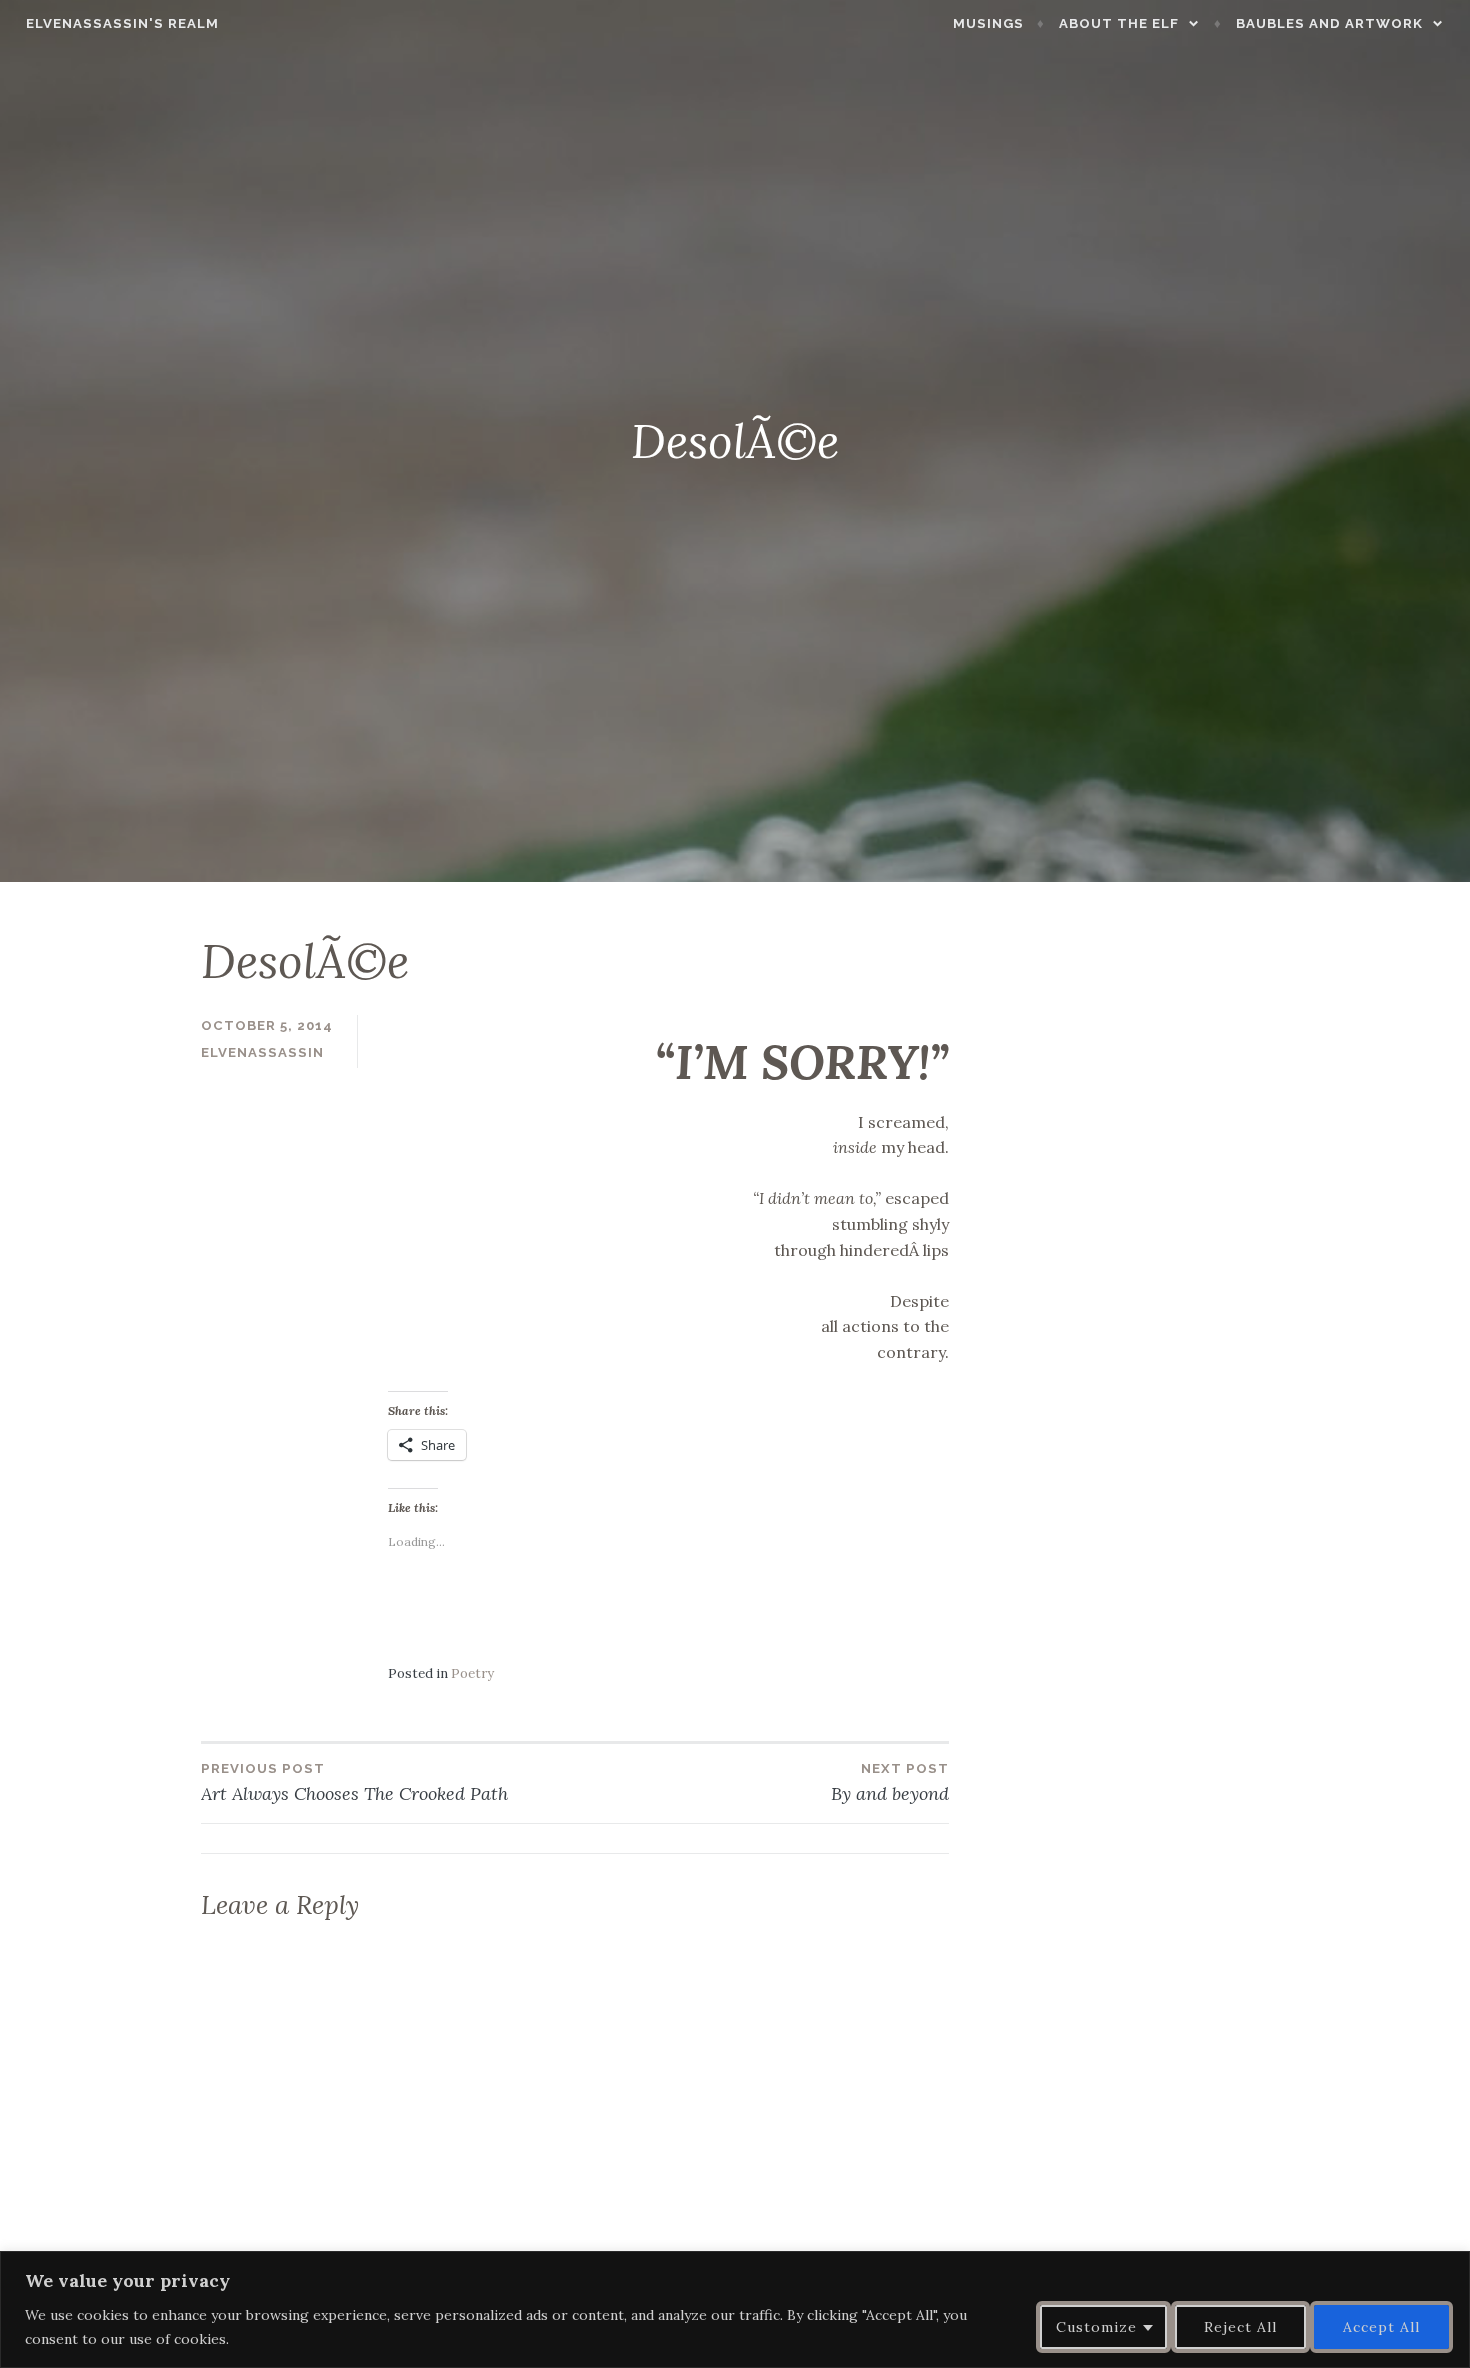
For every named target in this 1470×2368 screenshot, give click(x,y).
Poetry (472, 1673)
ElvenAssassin (262, 1052)
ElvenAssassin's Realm (122, 23)
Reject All (1240, 2327)
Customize (1096, 2327)
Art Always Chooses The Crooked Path (354, 1782)
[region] (735, 2309)
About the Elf (1119, 23)
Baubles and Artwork (1329, 23)
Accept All (1381, 2327)
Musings (988, 23)
